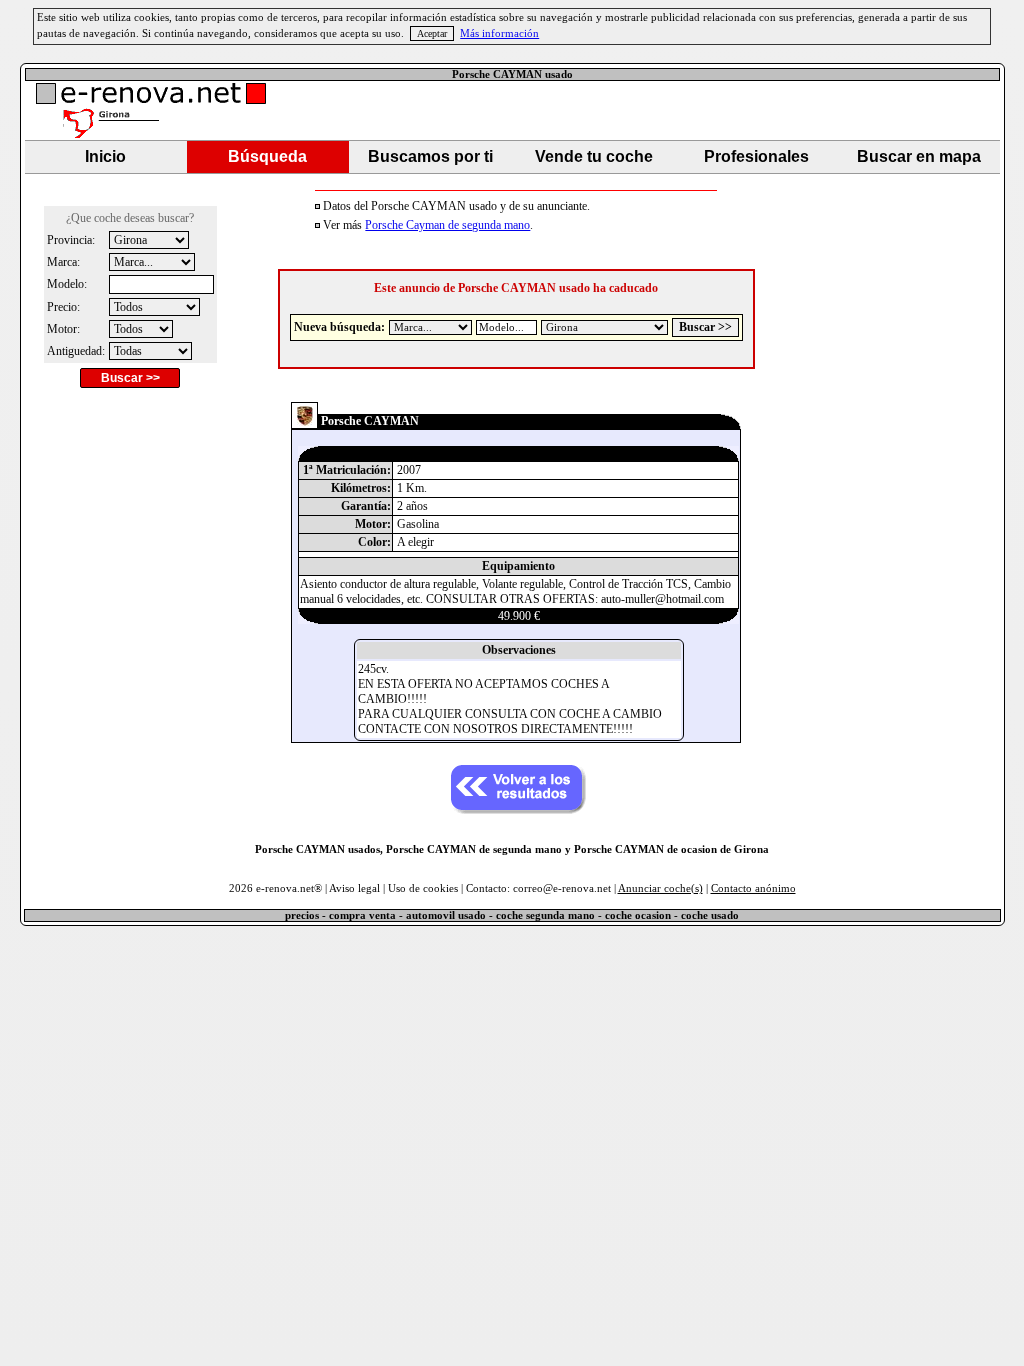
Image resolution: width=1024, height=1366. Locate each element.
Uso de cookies (423, 888)
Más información (499, 33)
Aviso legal (354, 888)
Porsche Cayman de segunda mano (447, 225)
